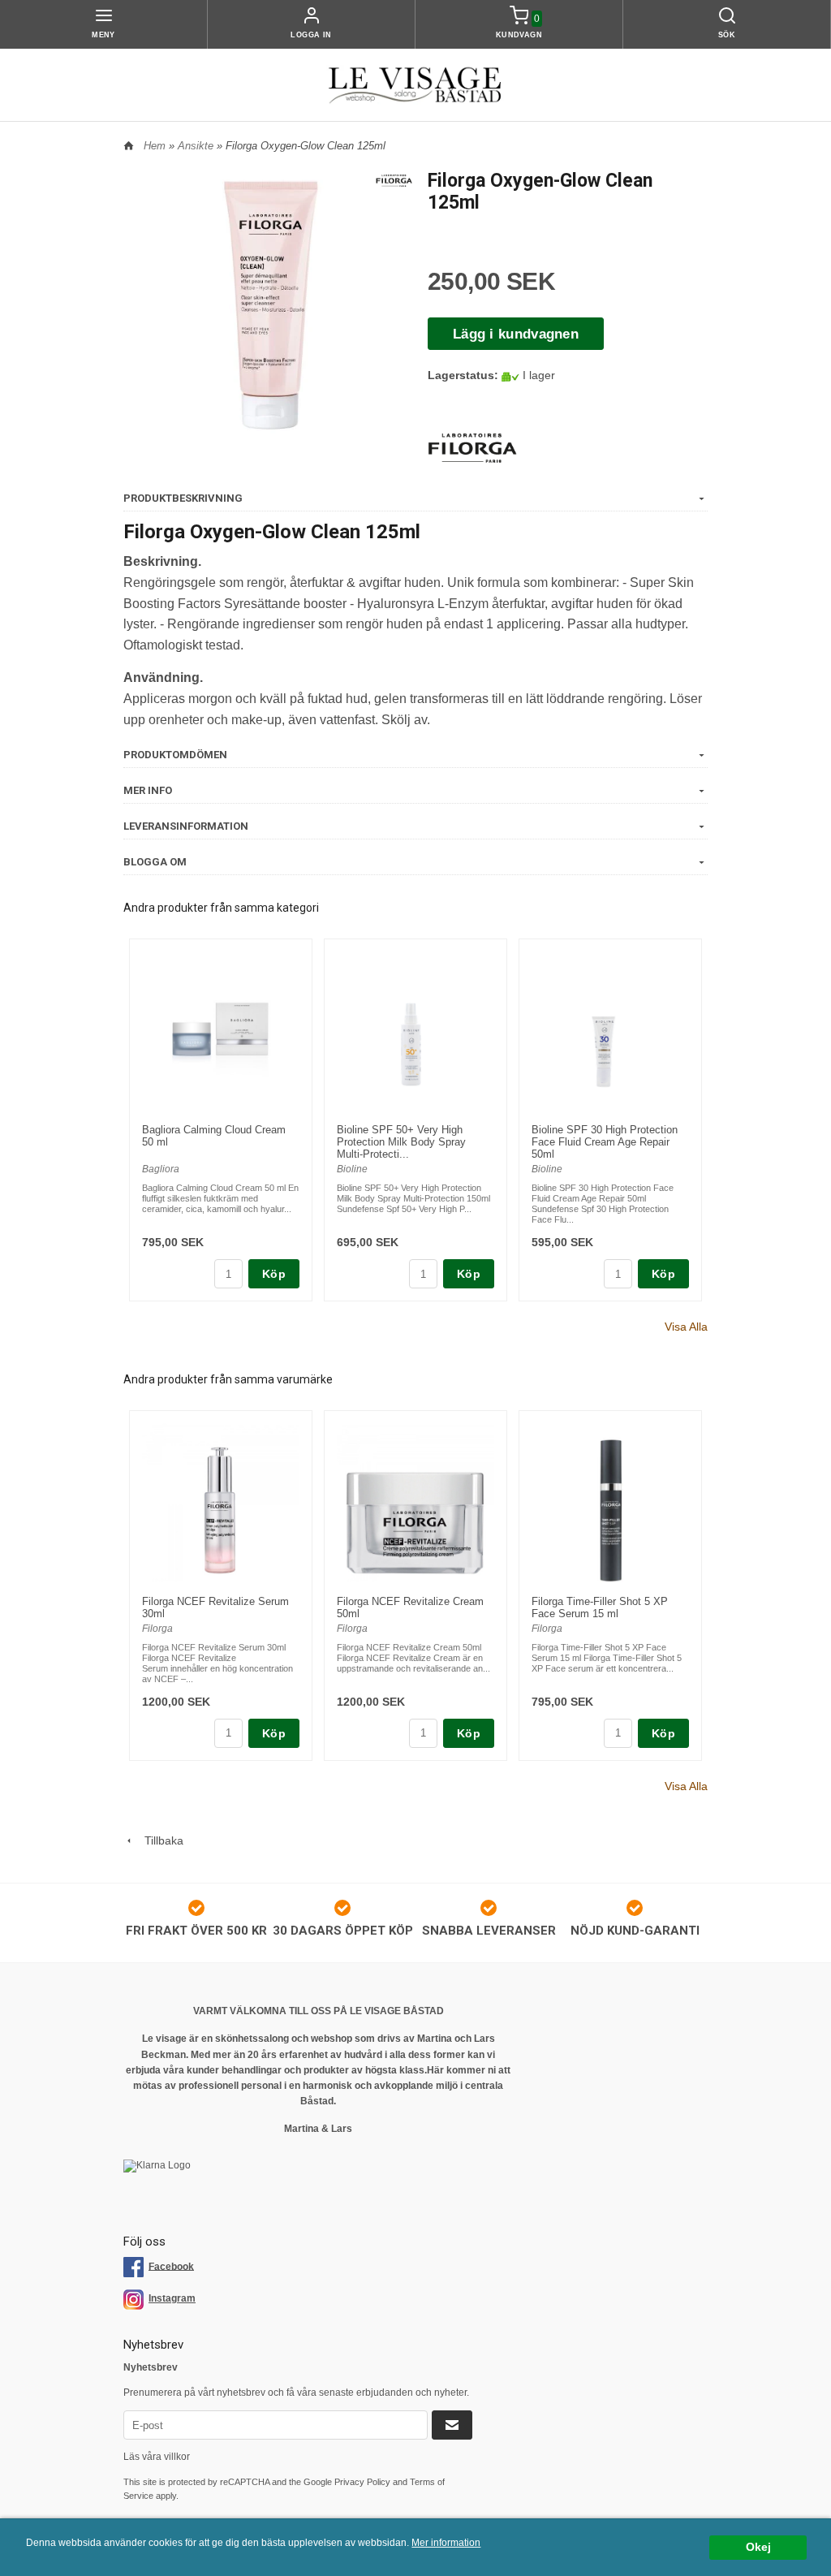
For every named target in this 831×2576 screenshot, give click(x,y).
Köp (274, 1274)
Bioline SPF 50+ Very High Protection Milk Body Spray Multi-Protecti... (401, 1142)
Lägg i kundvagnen (516, 334)
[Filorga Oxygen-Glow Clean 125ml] (394, 179)
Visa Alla (686, 1327)
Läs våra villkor (157, 2457)
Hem (155, 146)
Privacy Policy (362, 2482)
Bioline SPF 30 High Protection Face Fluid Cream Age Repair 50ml (605, 1142)
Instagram (172, 2298)
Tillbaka (159, 1840)
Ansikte (197, 146)
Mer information (446, 2543)
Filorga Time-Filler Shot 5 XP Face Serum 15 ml (600, 1607)
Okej (758, 2547)
